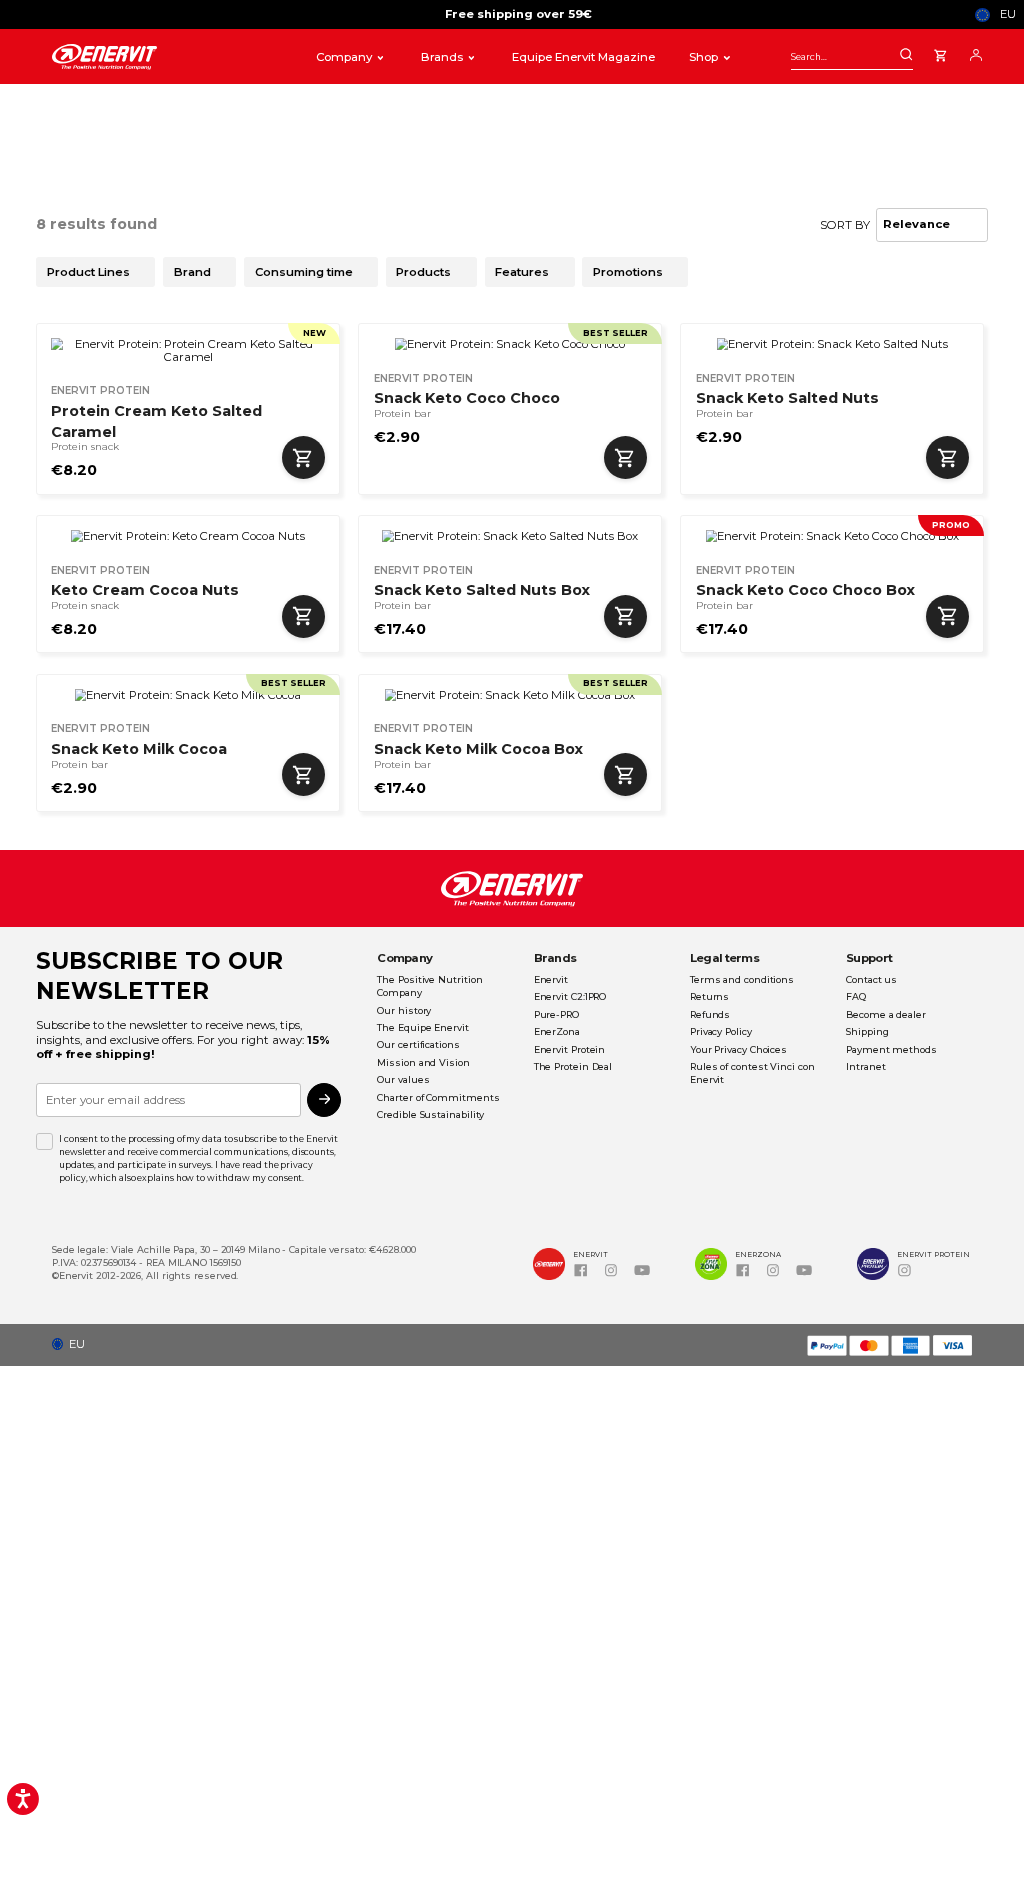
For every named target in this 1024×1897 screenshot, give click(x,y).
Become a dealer (886, 1014)
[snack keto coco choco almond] (510, 344)
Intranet (865, 1066)
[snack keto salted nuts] (832, 344)
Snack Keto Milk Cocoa (139, 749)
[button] (74, 1344)
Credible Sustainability (430, 1114)
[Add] (303, 457)
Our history (404, 1010)
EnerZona (557, 1031)
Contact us (871, 979)
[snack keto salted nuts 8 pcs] (510, 536)
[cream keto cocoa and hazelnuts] (187, 536)
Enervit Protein (570, 1049)
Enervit (551, 979)
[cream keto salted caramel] (187, 350)
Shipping (867, 1031)
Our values (403, 1079)
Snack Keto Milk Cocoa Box (478, 749)
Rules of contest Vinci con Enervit (752, 1073)
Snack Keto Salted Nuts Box (482, 590)
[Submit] (906, 55)
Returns (709, 996)
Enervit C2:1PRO (570, 996)
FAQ (856, 996)
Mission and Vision (423, 1062)
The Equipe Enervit (422, 1027)
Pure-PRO (556, 1014)
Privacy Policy (721, 1031)
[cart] (940, 53)
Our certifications (418, 1044)
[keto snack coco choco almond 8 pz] (832, 536)
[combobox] (852, 56)
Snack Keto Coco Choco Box (805, 590)
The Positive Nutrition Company (429, 986)
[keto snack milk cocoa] (187, 695)
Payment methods (891, 1049)
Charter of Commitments (438, 1097)
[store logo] (168, 57)
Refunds (710, 1014)
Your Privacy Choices (738, 1049)
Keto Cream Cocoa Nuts (145, 590)
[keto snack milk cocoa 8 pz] (510, 695)
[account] (976, 53)
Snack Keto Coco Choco (467, 398)
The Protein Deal (573, 1066)
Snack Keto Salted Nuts (787, 398)
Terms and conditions (742, 979)
